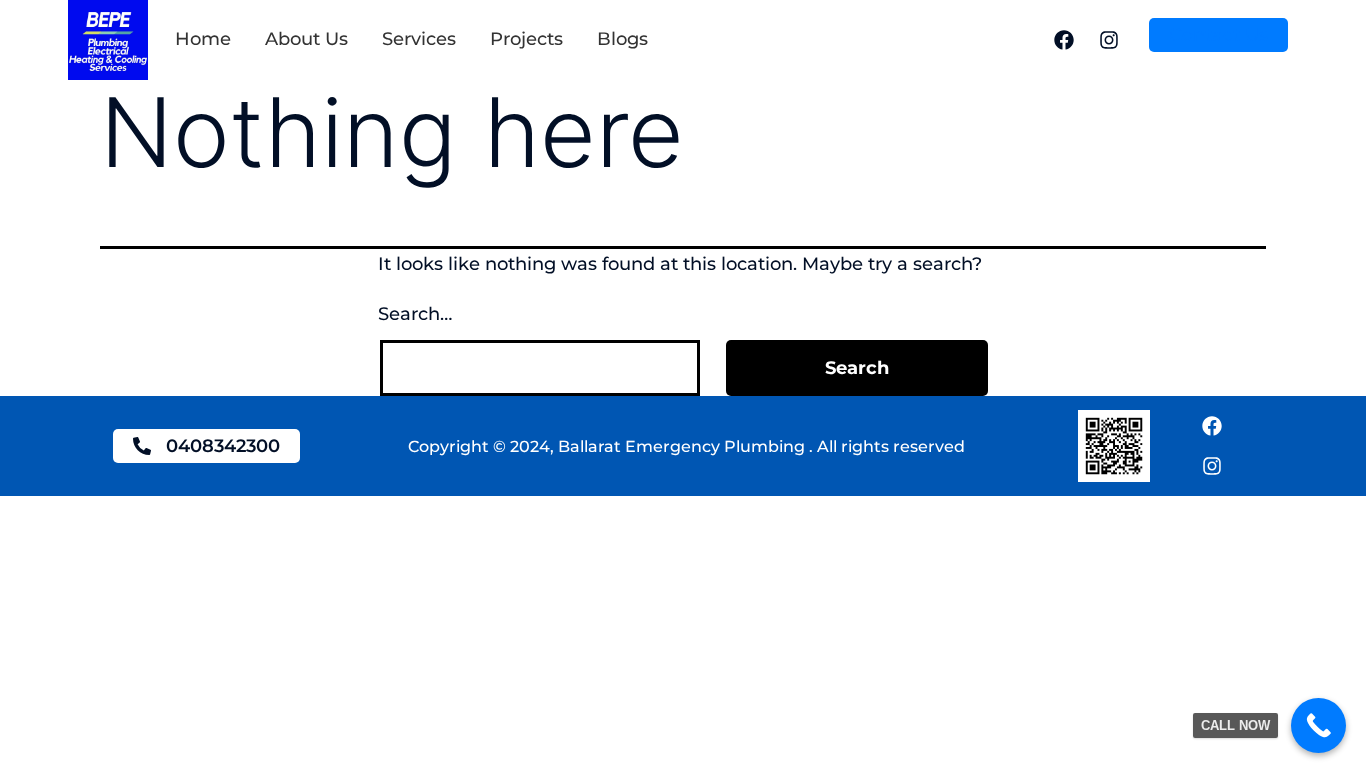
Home (203, 39)
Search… (415, 314)
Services (419, 39)
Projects (526, 39)
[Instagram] (1109, 40)
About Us (306, 39)
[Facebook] (1064, 40)
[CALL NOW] (1318, 725)
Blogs (622, 39)
